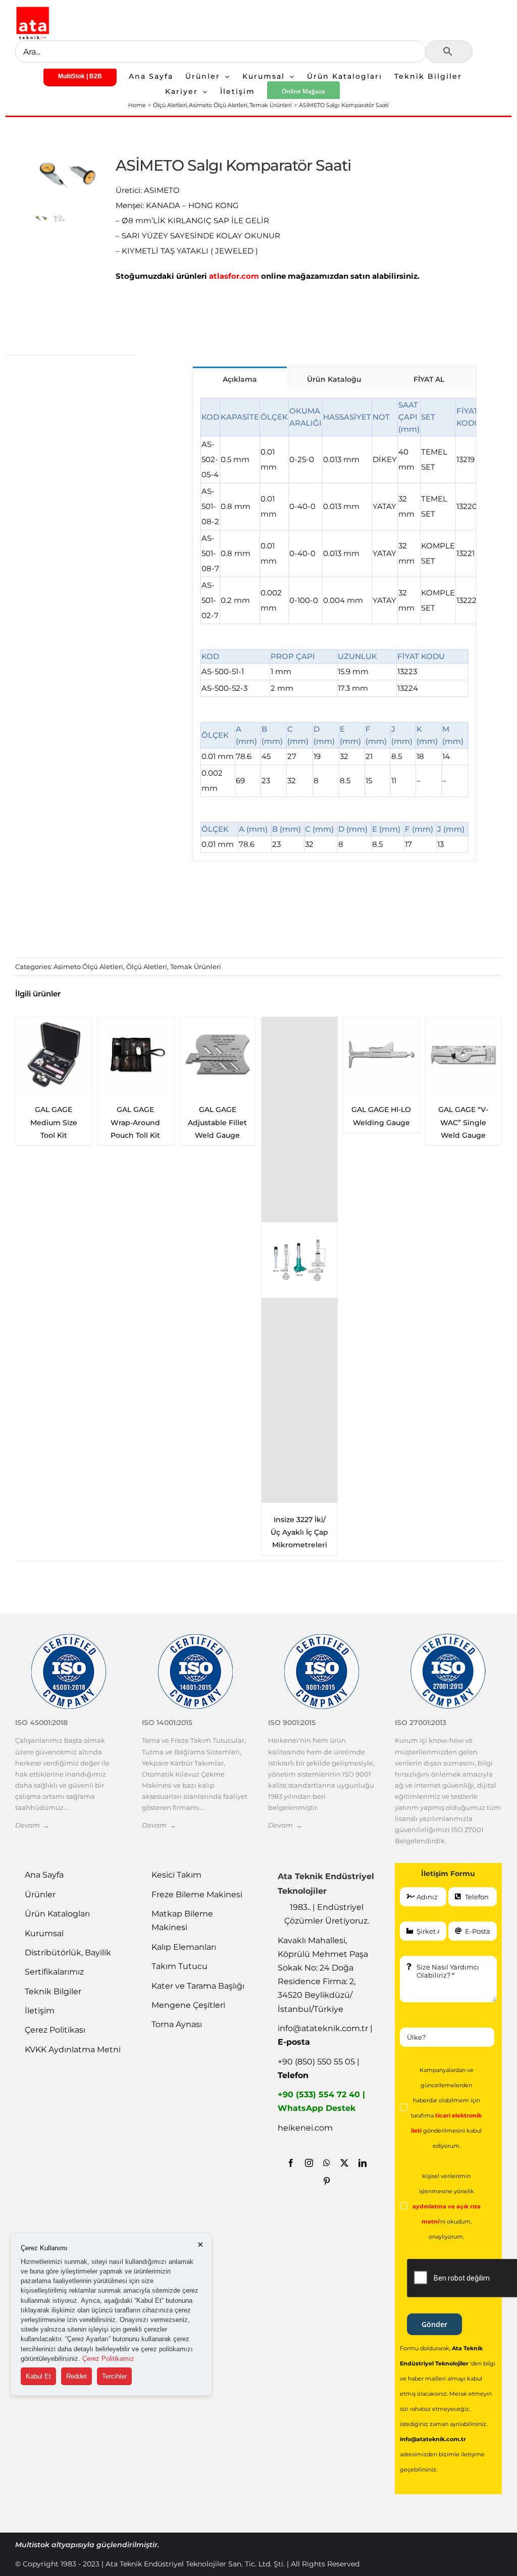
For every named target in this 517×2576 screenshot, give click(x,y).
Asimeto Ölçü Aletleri (88, 967)
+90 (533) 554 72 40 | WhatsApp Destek (321, 2101)
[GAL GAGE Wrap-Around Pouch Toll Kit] (463, 1055)
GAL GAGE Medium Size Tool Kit (381, 1122)
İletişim (40, 2011)
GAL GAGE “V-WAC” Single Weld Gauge (300, 1122)
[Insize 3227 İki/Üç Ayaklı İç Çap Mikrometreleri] (135, 1260)
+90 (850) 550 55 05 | (319, 2068)
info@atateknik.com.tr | (325, 2035)
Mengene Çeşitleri (188, 2005)
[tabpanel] (334, 626)
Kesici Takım (176, 1875)
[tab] (240, 378)
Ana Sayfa (44, 1875)
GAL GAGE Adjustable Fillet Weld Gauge (54, 1122)
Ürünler (40, 1895)
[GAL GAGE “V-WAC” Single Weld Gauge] (299, 1055)
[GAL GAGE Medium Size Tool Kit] (381, 1055)
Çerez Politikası (55, 2030)
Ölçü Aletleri (147, 967)
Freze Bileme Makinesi (197, 1895)
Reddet (76, 2376)
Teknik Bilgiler (53, 1991)
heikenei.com (305, 2128)
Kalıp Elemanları (184, 1947)
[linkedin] (363, 2163)
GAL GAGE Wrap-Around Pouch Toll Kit (463, 1122)
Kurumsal (44, 1933)
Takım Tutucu (179, 1966)
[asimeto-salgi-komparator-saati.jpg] (68, 175)
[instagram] (309, 2163)
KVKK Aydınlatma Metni (73, 2050)
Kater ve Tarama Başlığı (198, 1986)
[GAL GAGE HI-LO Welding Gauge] (218, 1055)
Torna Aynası (177, 2024)
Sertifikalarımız (54, 1972)
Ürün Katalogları (57, 1914)
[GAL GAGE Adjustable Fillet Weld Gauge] (54, 1055)
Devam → (32, 1825)
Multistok (33, 2545)
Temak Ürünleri (196, 967)
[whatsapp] (327, 2163)
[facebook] (291, 2163)
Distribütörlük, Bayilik (68, 1953)
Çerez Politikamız (108, 2359)
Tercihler (114, 2376)
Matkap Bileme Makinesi (182, 1921)
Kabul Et (38, 2376)
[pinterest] (327, 2181)
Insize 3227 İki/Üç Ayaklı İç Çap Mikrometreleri (135, 1532)
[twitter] (344, 2163)
